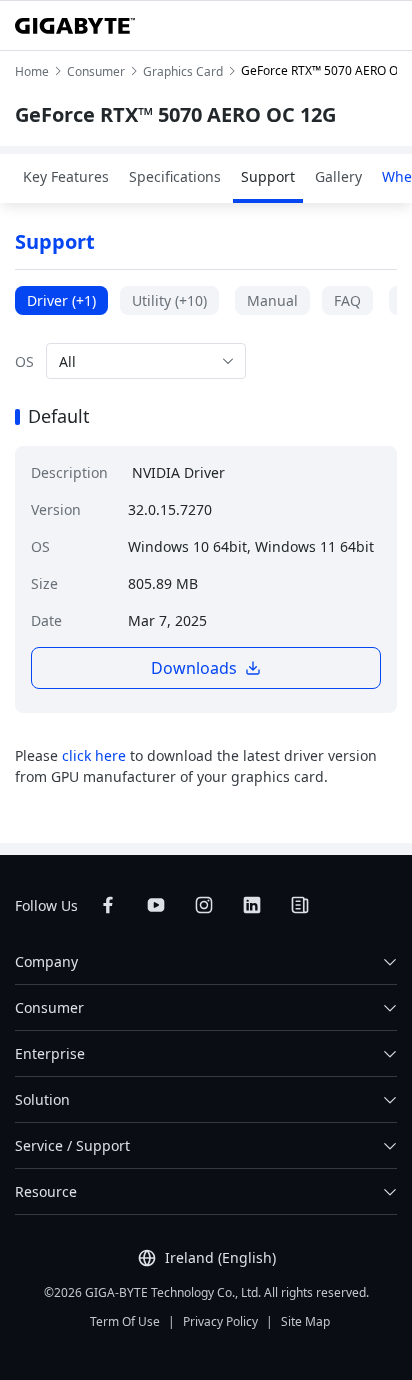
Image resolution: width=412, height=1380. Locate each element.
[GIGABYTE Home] (75, 26)
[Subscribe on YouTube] (156, 905)
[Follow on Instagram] (204, 905)
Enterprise (50, 1053)
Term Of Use (125, 1321)
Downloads (194, 668)
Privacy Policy (220, 1321)
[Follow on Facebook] (108, 905)
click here (94, 755)
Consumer (49, 1007)
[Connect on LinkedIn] (252, 905)
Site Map (305, 1321)
